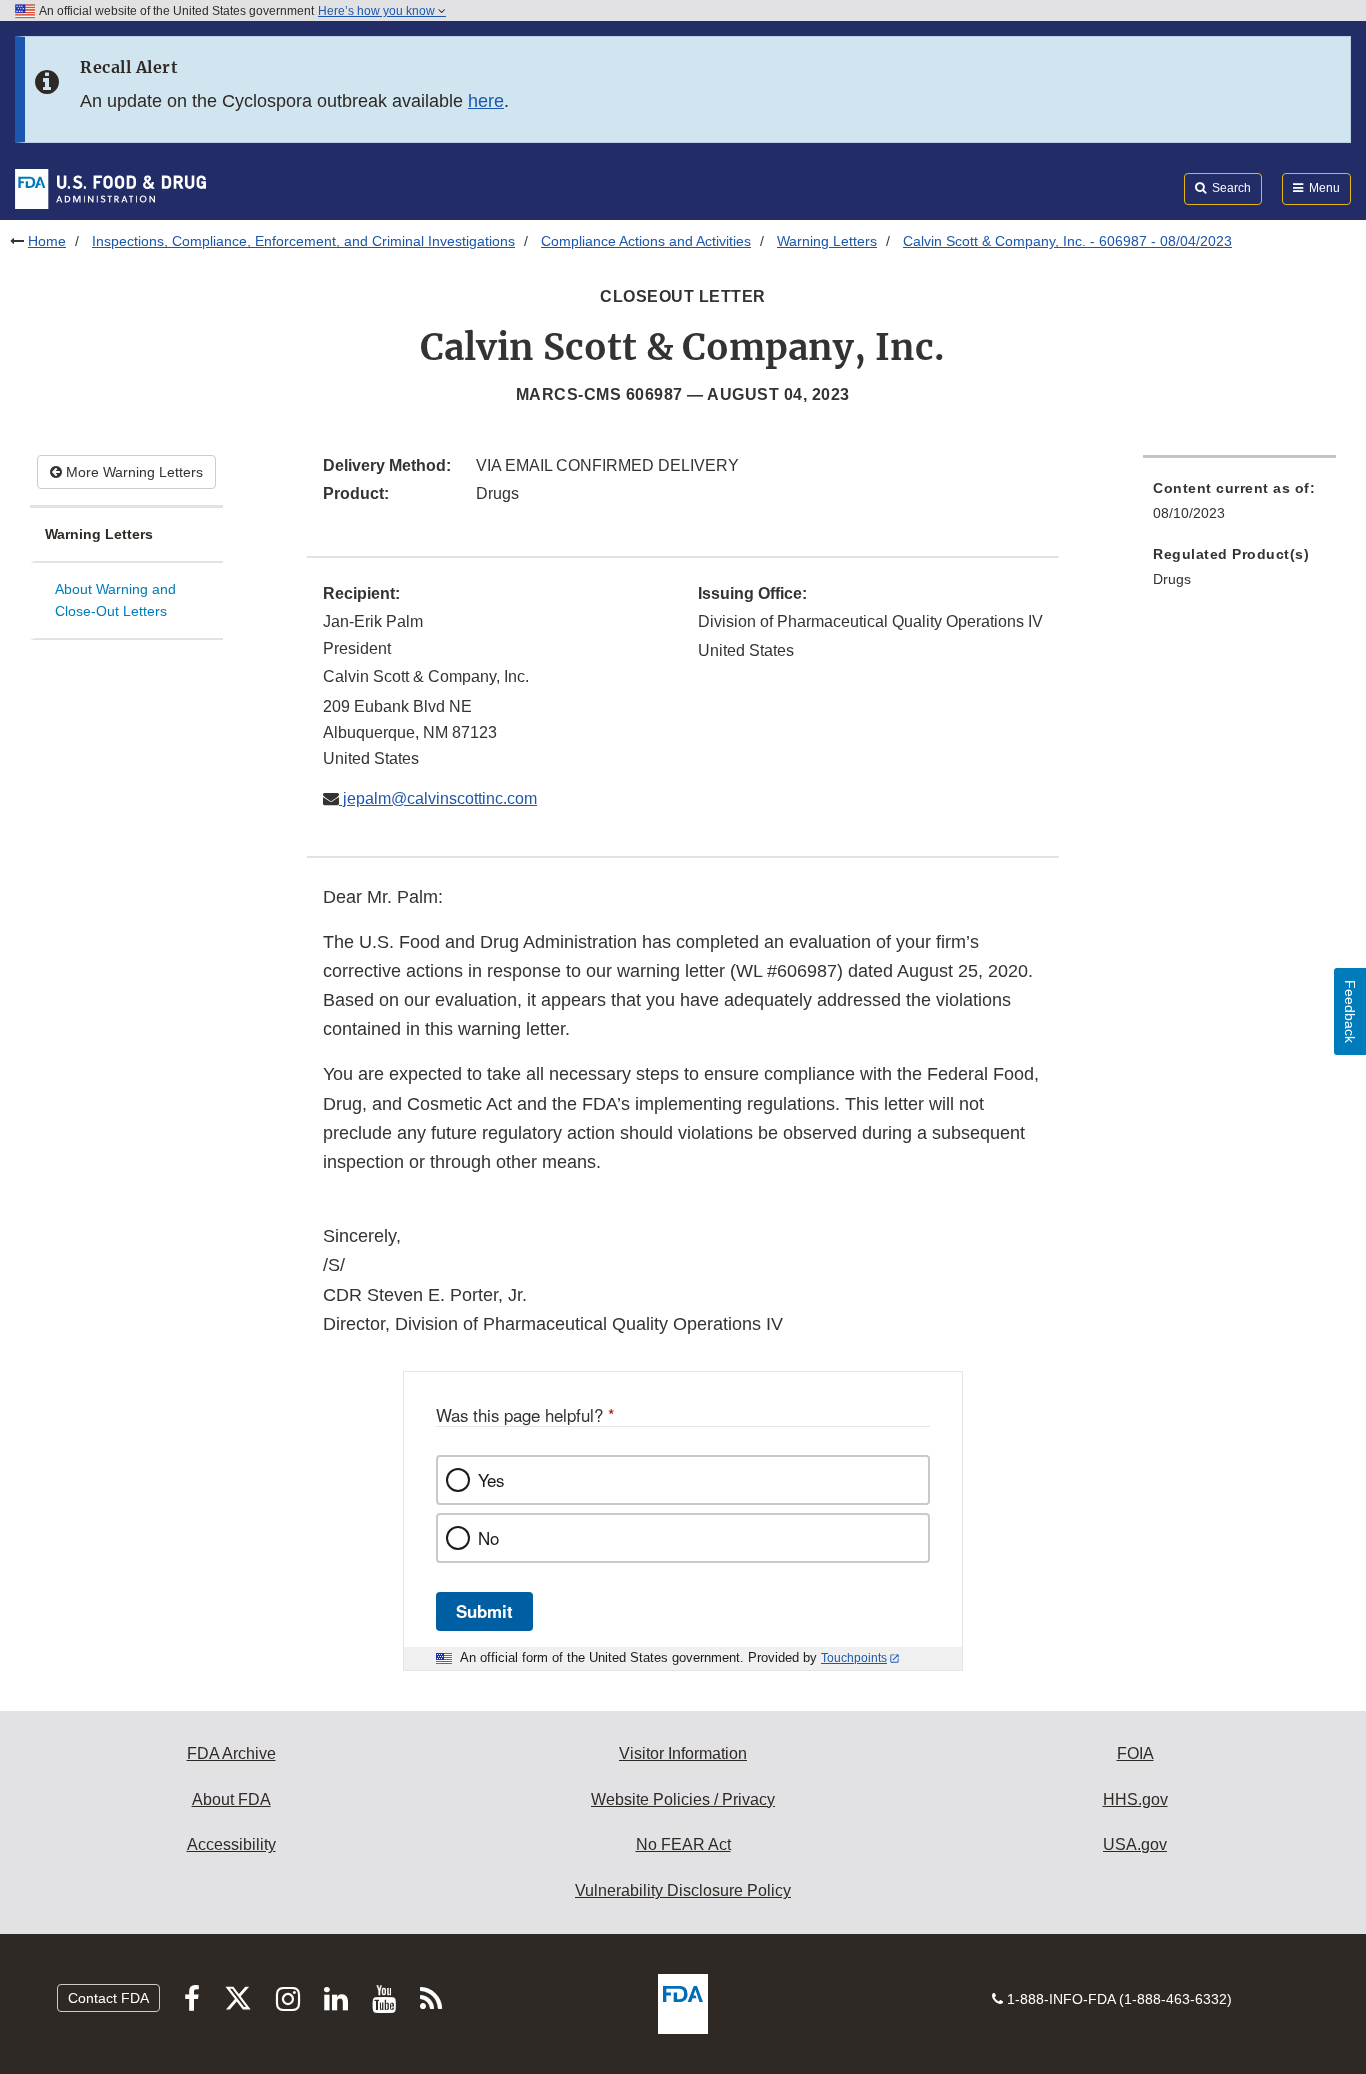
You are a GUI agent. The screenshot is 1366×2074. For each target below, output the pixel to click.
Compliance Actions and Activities (646, 241)
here (486, 101)
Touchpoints (854, 1658)
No (488, 1538)
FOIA (1135, 1753)
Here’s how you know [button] (378, 11)
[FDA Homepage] (110, 188)
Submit (484, 1611)
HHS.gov (1135, 1799)
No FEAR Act (683, 1844)
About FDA (231, 1799)
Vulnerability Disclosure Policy (683, 1890)
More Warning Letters (132, 472)
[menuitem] (1239, 506)
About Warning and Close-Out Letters (115, 600)
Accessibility (231, 1844)
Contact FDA (108, 1998)
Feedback (1350, 1011)
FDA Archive (231, 1753)
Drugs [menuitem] (1172, 579)
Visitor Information (683, 1753)
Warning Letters (827, 241)
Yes (491, 1480)
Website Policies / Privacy (683, 1799)
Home (47, 241)
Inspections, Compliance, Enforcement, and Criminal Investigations (303, 241)
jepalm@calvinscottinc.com (438, 798)
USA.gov (1135, 1844)
